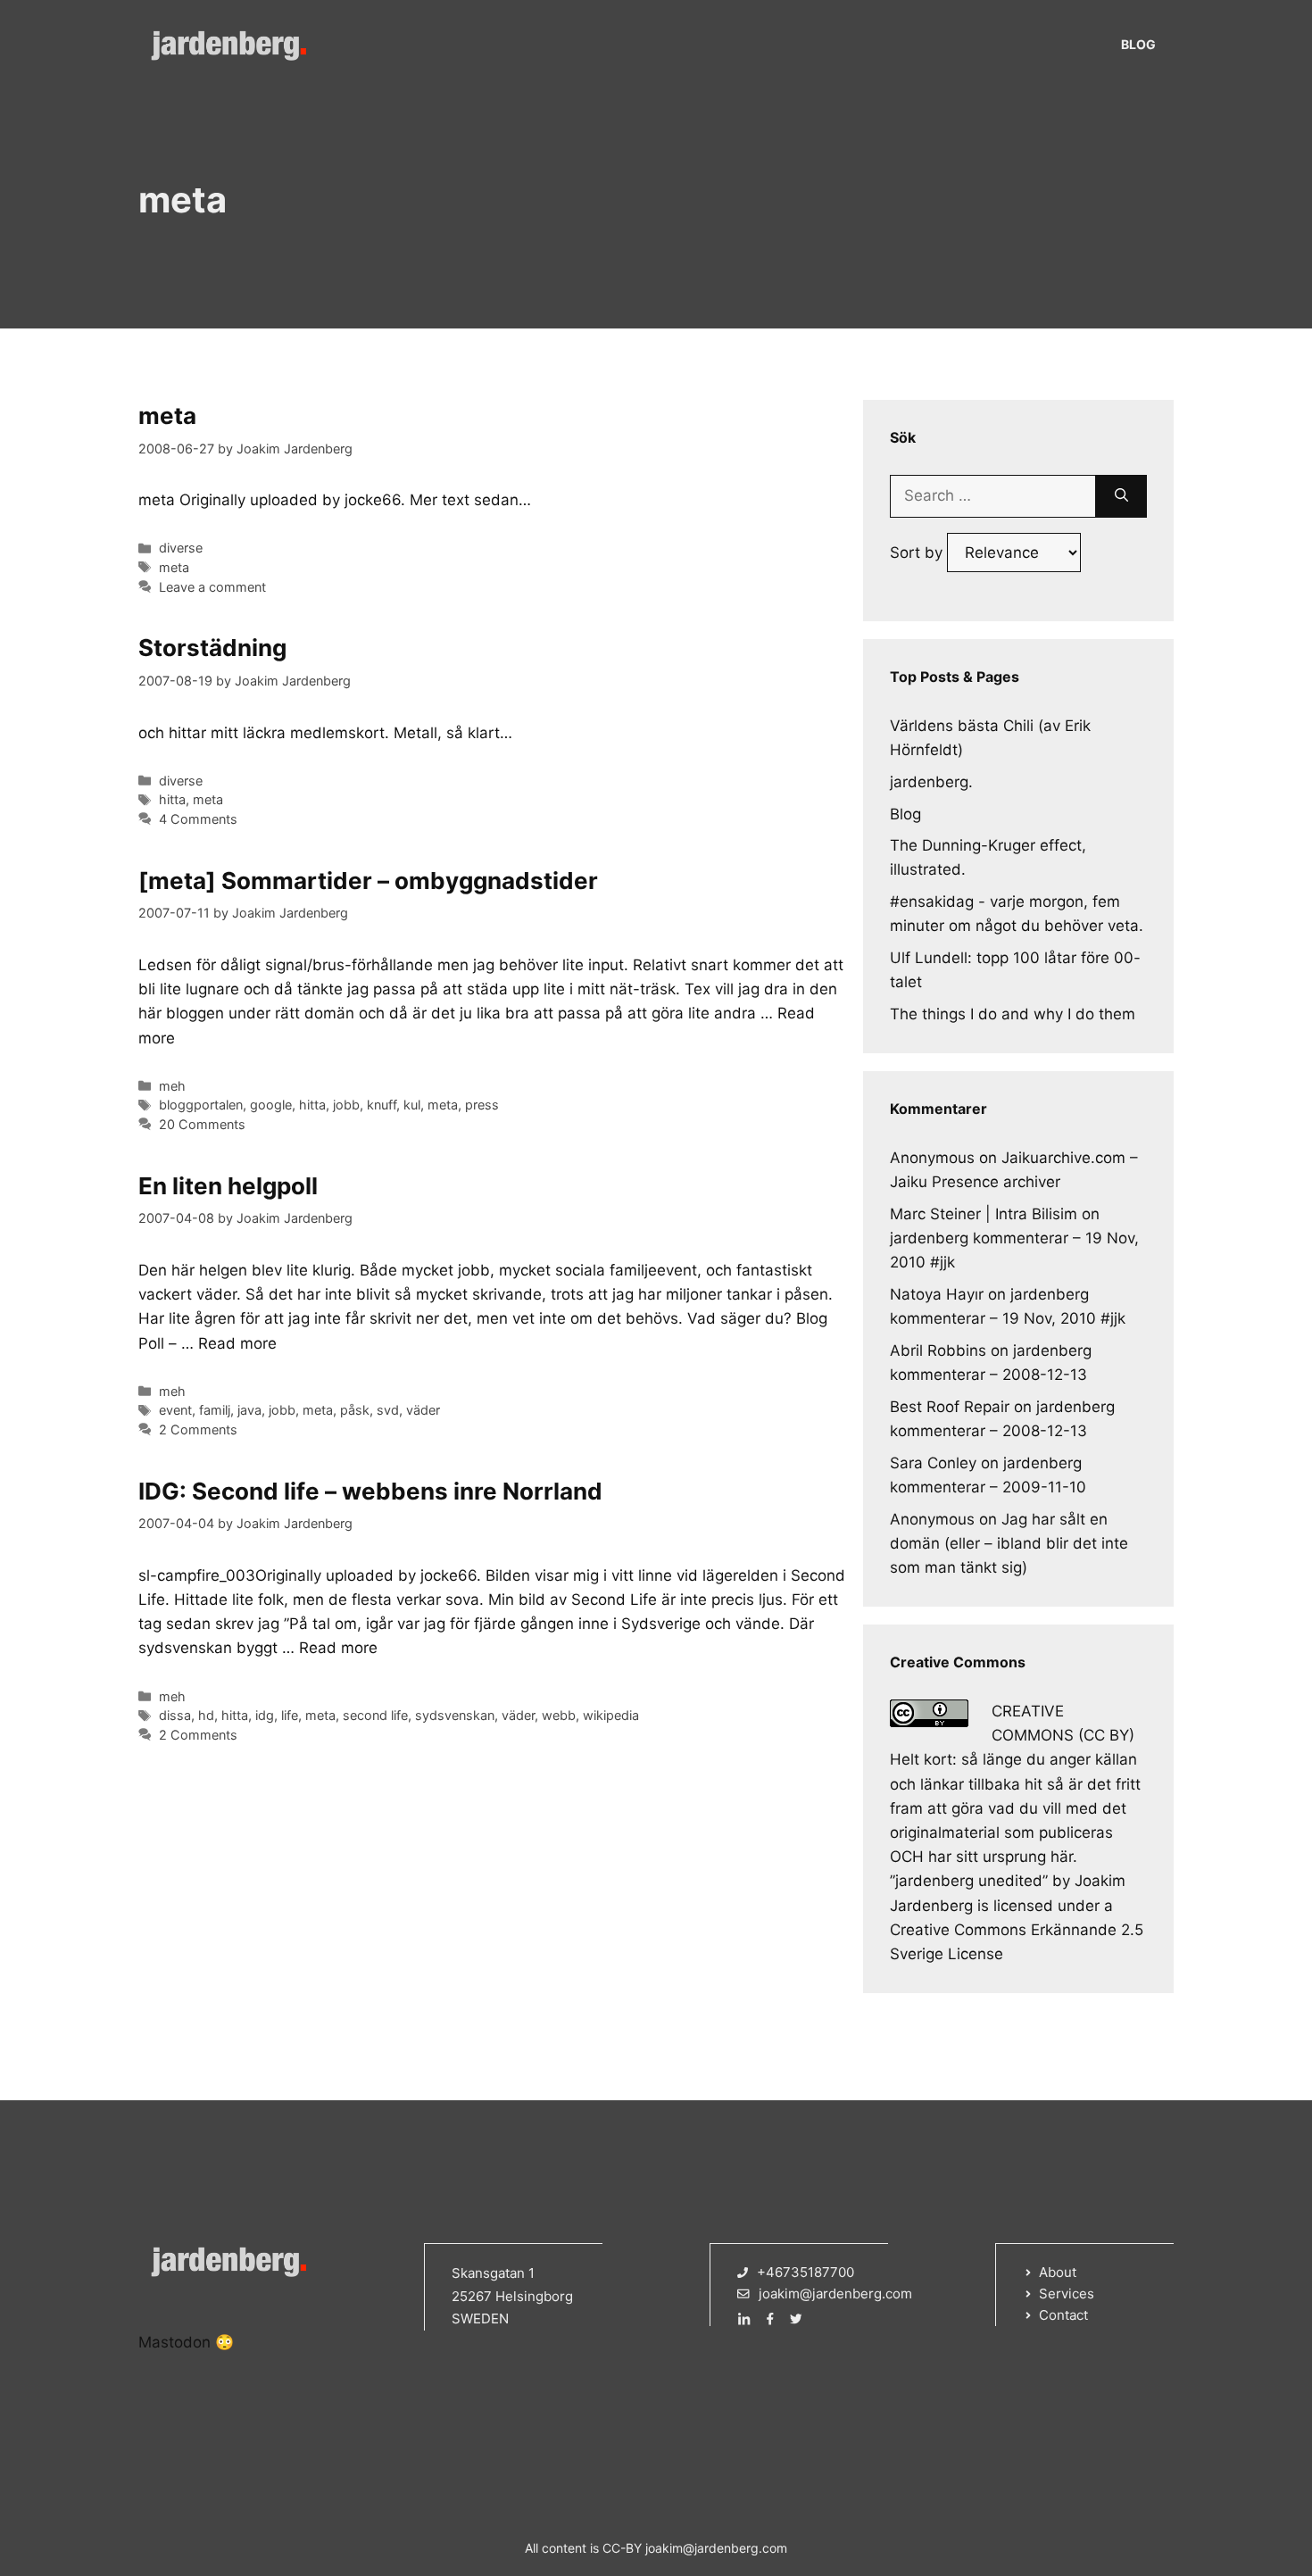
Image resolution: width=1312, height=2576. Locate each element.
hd (206, 1715)
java (249, 1410)
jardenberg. (931, 782)
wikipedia (611, 1715)
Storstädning (212, 648)
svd (388, 1410)
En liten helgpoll (228, 1186)
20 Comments (202, 1124)
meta (167, 415)
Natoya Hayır (937, 1294)
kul (412, 1105)
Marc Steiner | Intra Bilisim (984, 1214)
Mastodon (174, 2342)
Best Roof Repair (950, 1407)
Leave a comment (212, 587)
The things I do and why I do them (1013, 1014)
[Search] (1121, 496)
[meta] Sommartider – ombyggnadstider (368, 881)
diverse (181, 548)
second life (375, 1715)
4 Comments (198, 819)
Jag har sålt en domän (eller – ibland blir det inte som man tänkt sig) (1009, 1543)
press (482, 1105)
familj (215, 1410)
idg (265, 1715)
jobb (346, 1105)
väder (423, 1410)
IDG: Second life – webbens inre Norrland (370, 1491)
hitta (172, 799)
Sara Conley (933, 1463)
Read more (237, 1343)
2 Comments (198, 1429)
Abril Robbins (938, 1350)
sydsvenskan (455, 1715)
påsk (355, 1410)
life (290, 1715)
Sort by (918, 553)
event (175, 1410)
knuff (382, 1105)
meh (172, 1086)
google (271, 1105)
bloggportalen (201, 1105)
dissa (175, 1715)
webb (559, 1715)
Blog (1138, 44)
